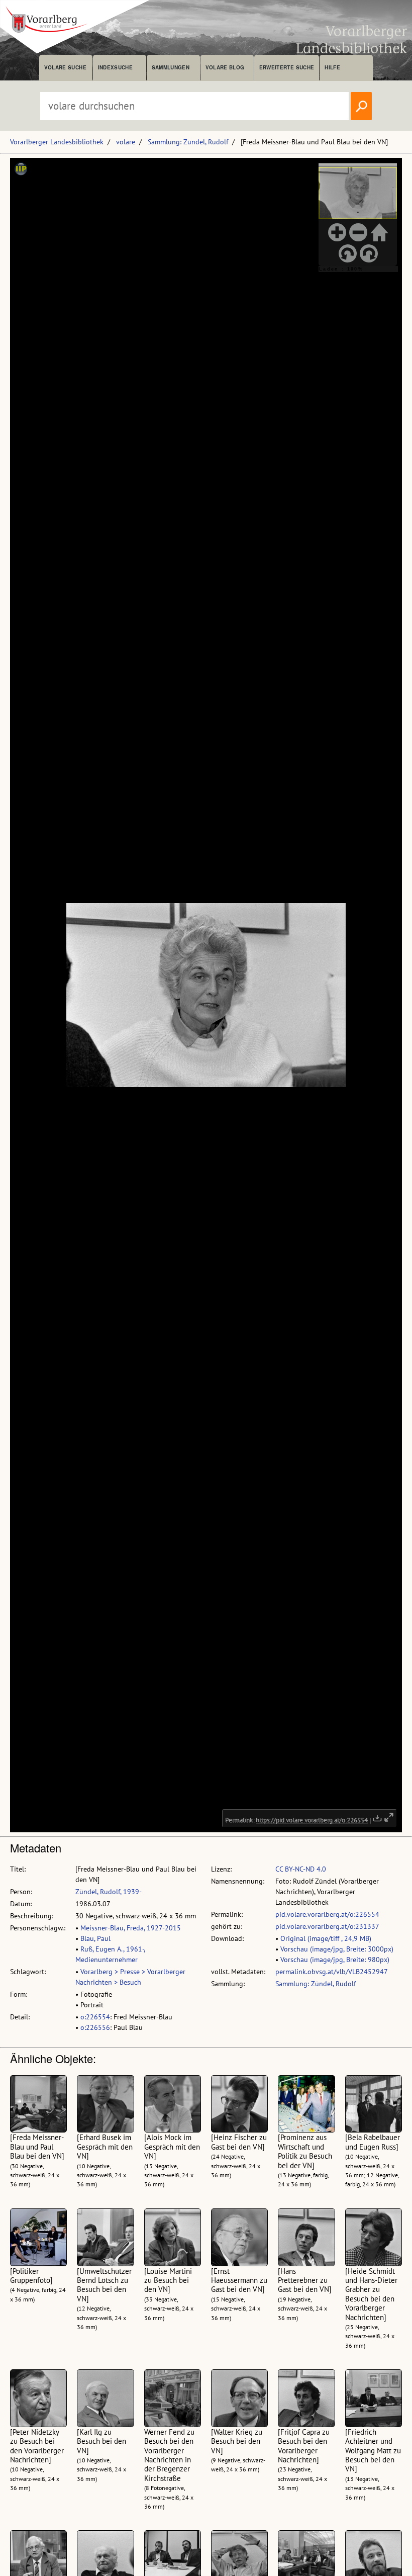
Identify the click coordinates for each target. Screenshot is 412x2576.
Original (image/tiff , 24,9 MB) (326, 1938)
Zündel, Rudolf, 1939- (109, 1892)
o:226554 (95, 2017)
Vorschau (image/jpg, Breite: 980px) (335, 1960)
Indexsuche (115, 67)
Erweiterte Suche (287, 67)
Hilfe (332, 67)
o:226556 (95, 2027)
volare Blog (225, 67)
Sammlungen (171, 67)
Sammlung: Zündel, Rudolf (188, 142)
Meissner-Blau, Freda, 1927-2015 (131, 1928)
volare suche (65, 67)
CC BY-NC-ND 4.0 (301, 1869)
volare (126, 142)
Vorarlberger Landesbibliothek (57, 142)
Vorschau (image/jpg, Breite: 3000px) (337, 1949)
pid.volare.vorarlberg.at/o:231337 (327, 1926)
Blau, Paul (95, 1938)
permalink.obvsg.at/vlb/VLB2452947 (332, 1972)
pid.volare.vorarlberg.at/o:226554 (327, 1914)
